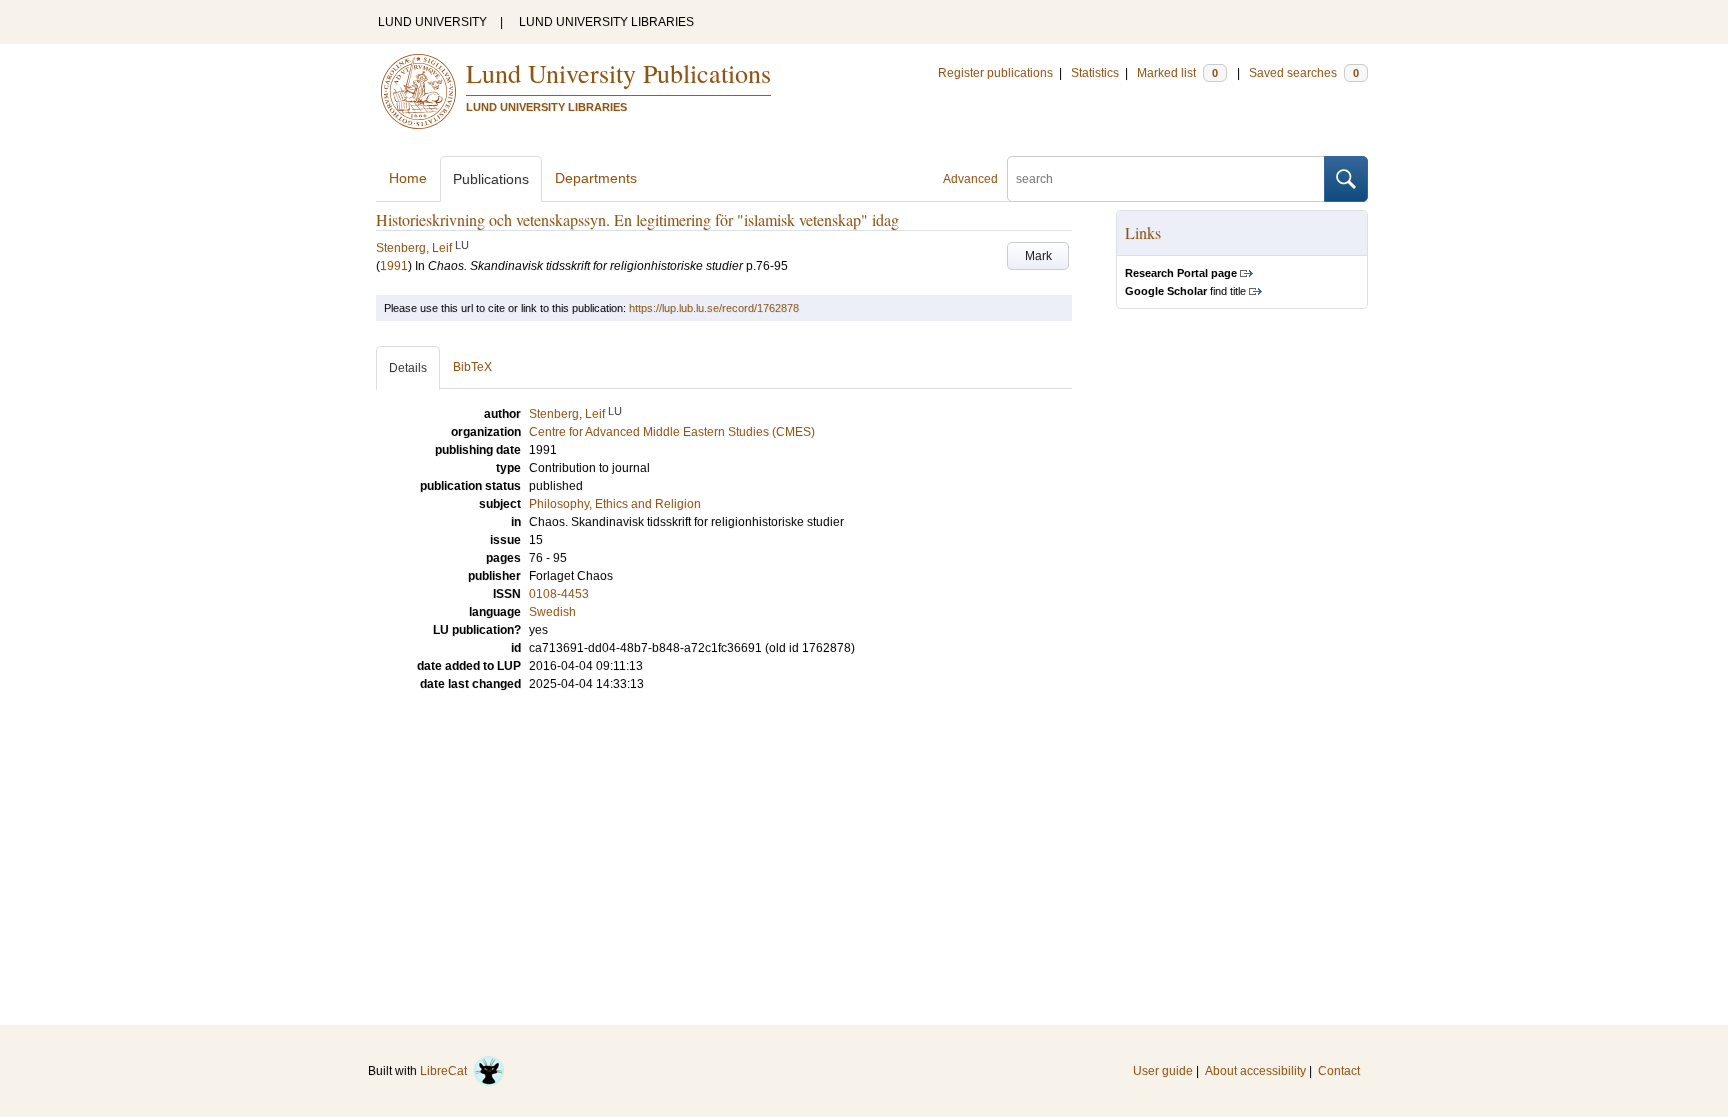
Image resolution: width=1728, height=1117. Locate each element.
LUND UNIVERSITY (432, 22)
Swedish (552, 612)
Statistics (1095, 73)
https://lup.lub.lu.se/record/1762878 (714, 308)
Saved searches (1304, 73)
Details (408, 368)
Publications (491, 179)
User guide (1163, 1071)
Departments (596, 178)
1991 (394, 266)
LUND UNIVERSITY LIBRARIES (606, 22)
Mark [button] (1038, 256)
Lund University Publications (618, 73)
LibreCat (446, 1071)
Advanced (970, 179)
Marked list (1177, 73)
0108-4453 (559, 594)
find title (1185, 291)
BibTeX (472, 367)
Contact (1339, 1071)
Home (408, 178)
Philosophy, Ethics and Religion (615, 504)
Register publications (995, 73)
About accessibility (1255, 1071)
